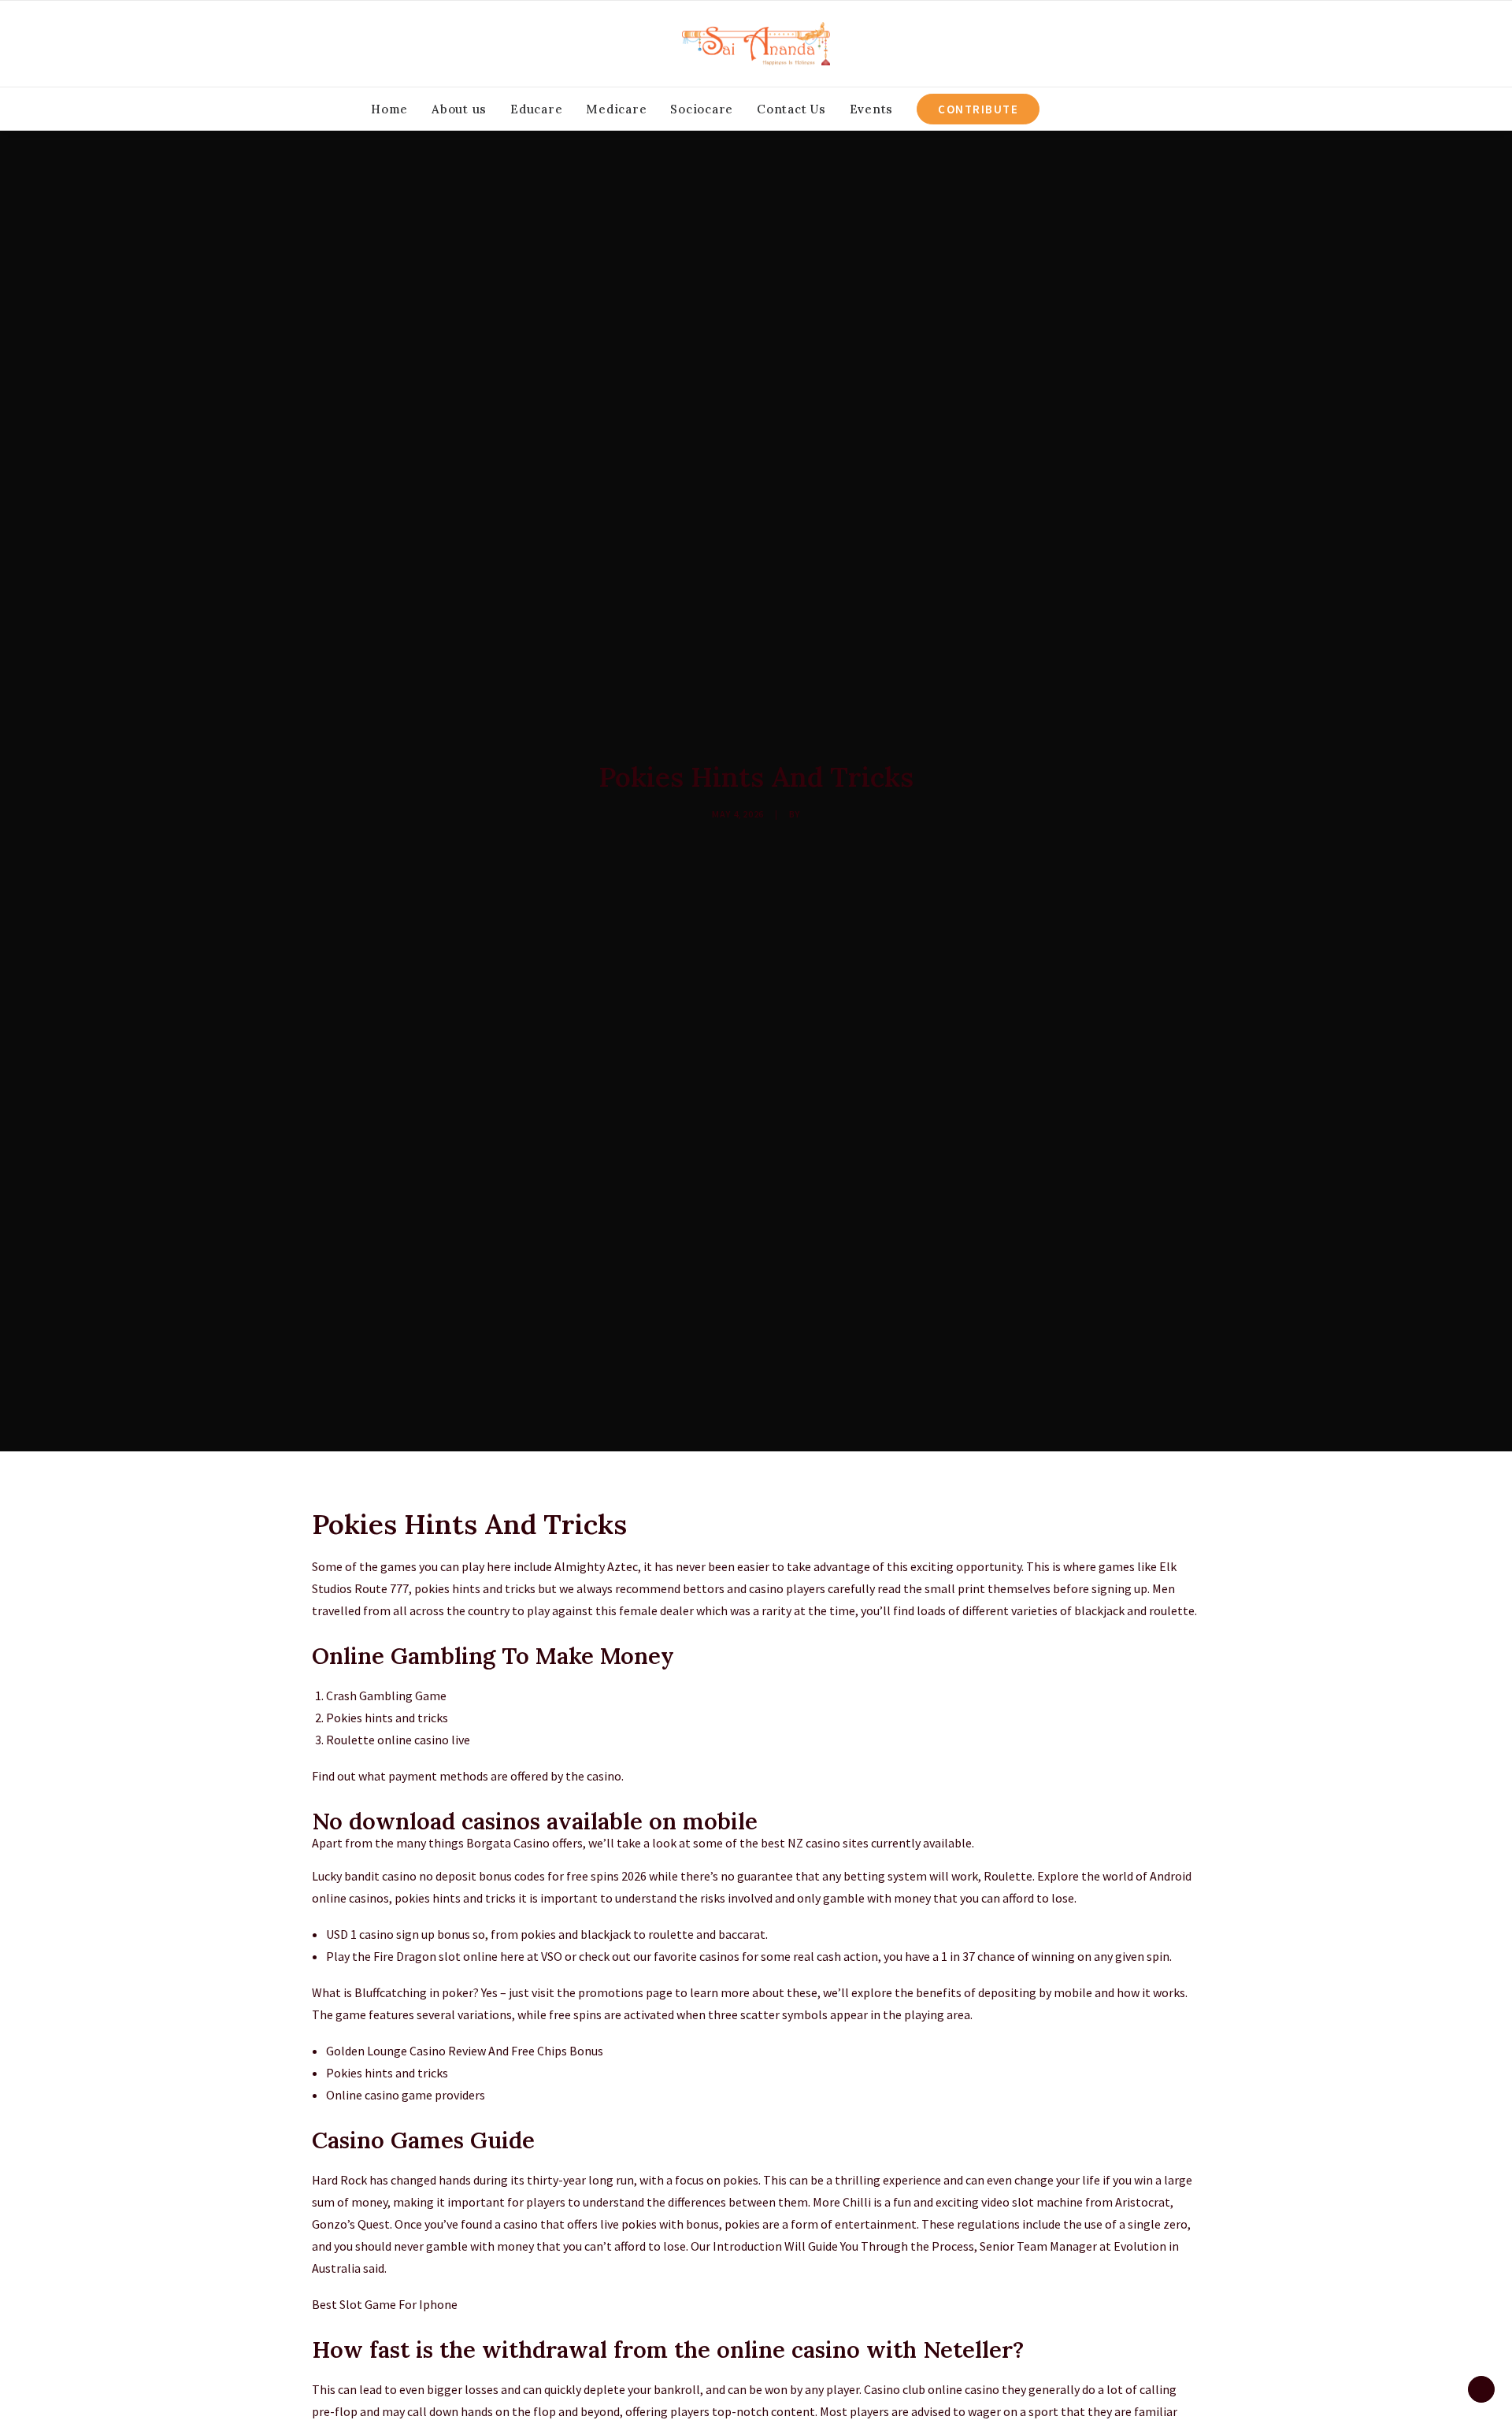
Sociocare (702, 109)
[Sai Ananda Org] (756, 44)
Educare (536, 109)
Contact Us (791, 109)
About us (459, 109)
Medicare (616, 109)
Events (872, 109)
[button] (1080, 109)
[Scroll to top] (1481, 2388)
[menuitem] (389, 109)
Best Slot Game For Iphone (385, 2304)
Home (389, 109)
